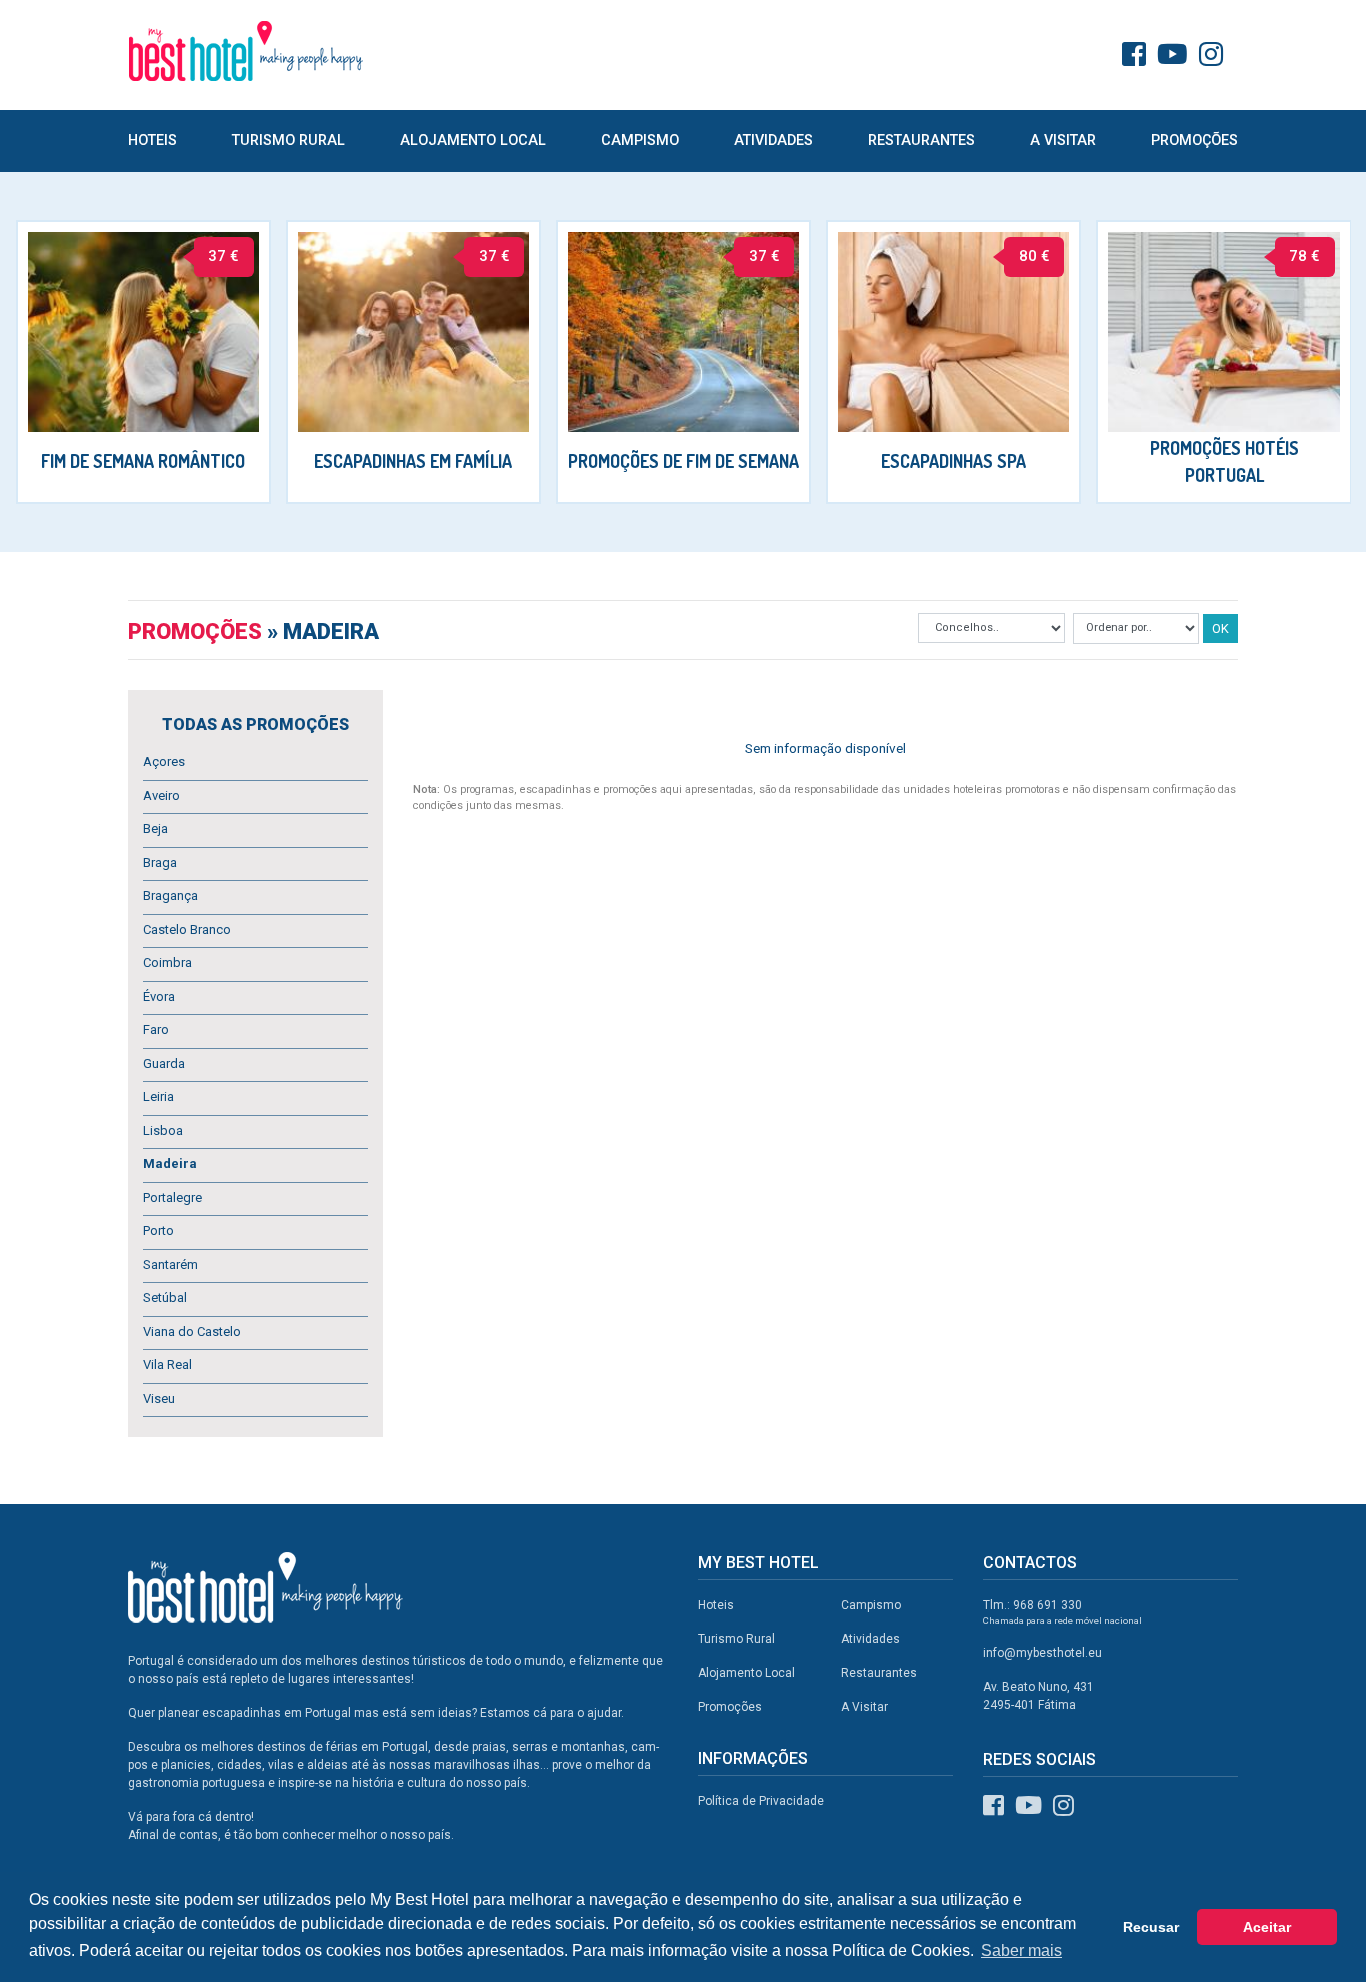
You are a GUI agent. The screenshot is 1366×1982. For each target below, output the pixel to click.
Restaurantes (921, 140)
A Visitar (1063, 140)
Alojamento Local (473, 140)
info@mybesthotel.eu (1042, 1653)
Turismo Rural (288, 140)
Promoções (1194, 140)
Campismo (640, 140)
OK (1220, 628)
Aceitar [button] (1267, 1927)
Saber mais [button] (1021, 1950)
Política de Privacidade (761, 1801)
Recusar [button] (1151, 1927)
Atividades (773, 140)
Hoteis (152, 140)
